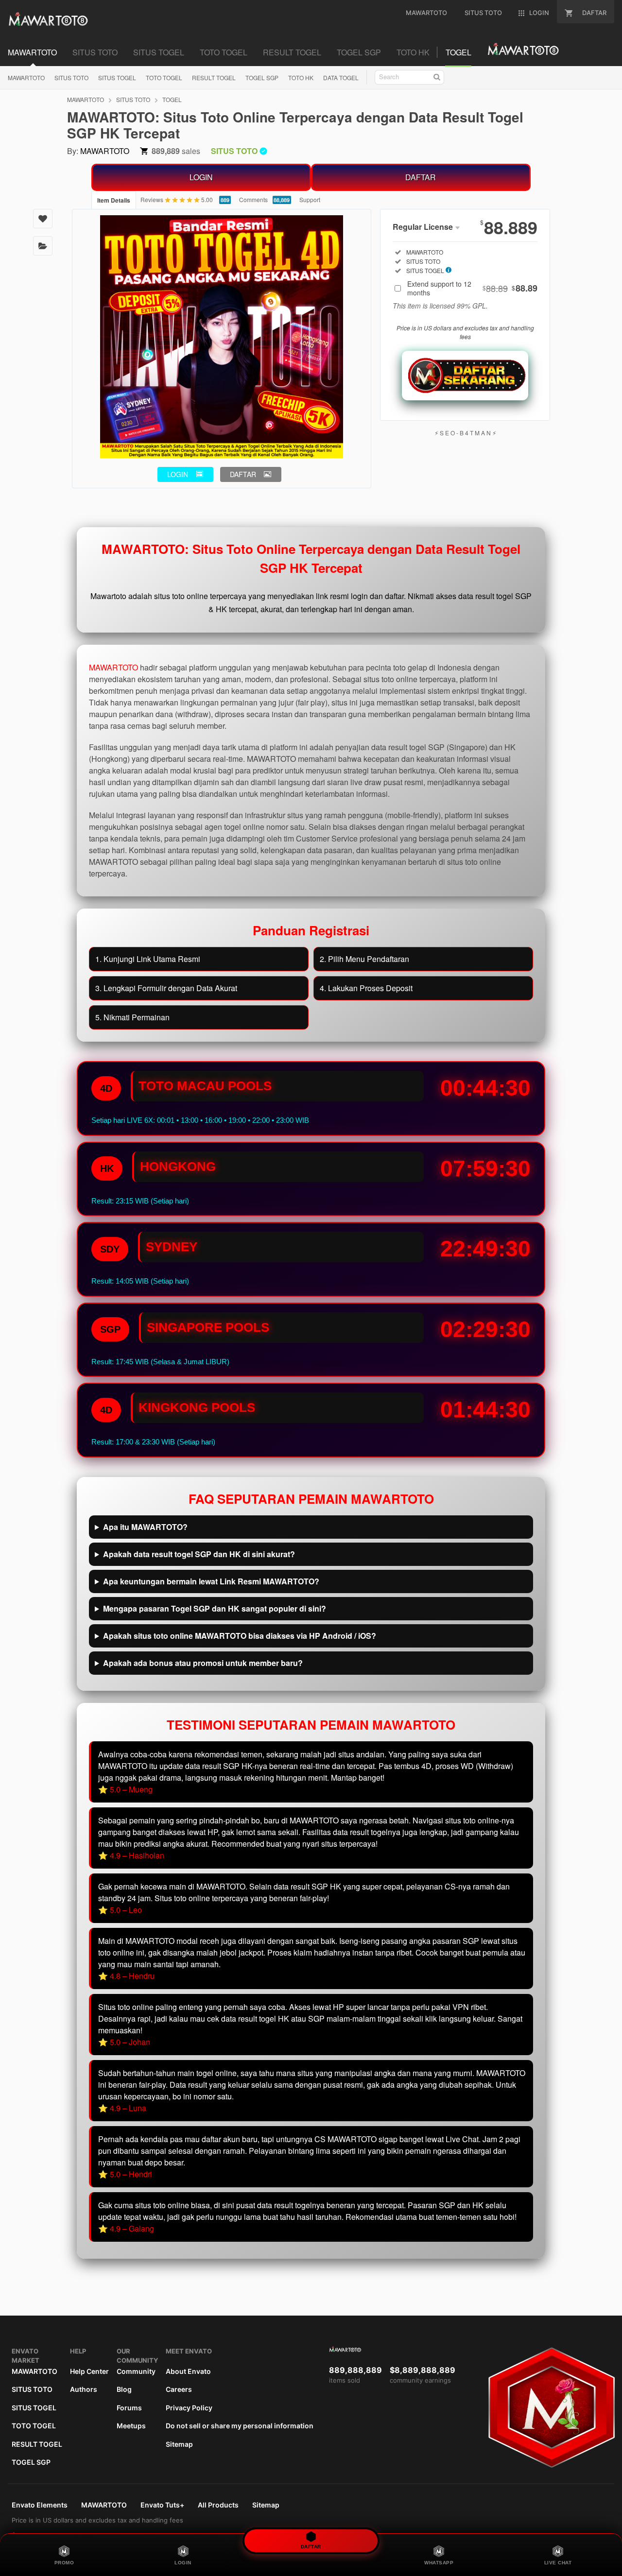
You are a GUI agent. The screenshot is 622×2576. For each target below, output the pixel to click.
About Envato (188, 2371)
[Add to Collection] (43, 246)
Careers (179, 2389)
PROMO (64, 2563)
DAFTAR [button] (243, 474)
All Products (218, 2505)
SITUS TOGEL (117, 77)
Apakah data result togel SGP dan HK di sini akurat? (199, 1554)
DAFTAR (421, 177)
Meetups (131, 2426)
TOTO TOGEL (164, 77)
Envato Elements (40, 2505)
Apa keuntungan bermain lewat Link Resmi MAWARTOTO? (211, 1581)
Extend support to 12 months (472, 288)
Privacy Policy (189, 2408)
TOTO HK (301, 77)
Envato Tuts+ (162, 2505)
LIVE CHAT (558, 2563)
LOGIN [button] (178, 474)
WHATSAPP (439, 2563)
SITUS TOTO (71, 77)
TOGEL (172, 99)
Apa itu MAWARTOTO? (145, 1527)
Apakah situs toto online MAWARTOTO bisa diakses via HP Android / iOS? (240, 1636)
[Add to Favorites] (43, 219)
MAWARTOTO (26, 77)
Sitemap (179, 2444)
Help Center (89, 2371)
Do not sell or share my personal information (240, 2426)
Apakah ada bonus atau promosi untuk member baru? (203, 1663)
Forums (129, 2408)
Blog (124, 2389)
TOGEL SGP (262, 77)
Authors (84, 2389)
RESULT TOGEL (214, 77)
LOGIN (201, 177)
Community (136, 2371)
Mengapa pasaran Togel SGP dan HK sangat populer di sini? (215, 1608)
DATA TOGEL (341, 77)
